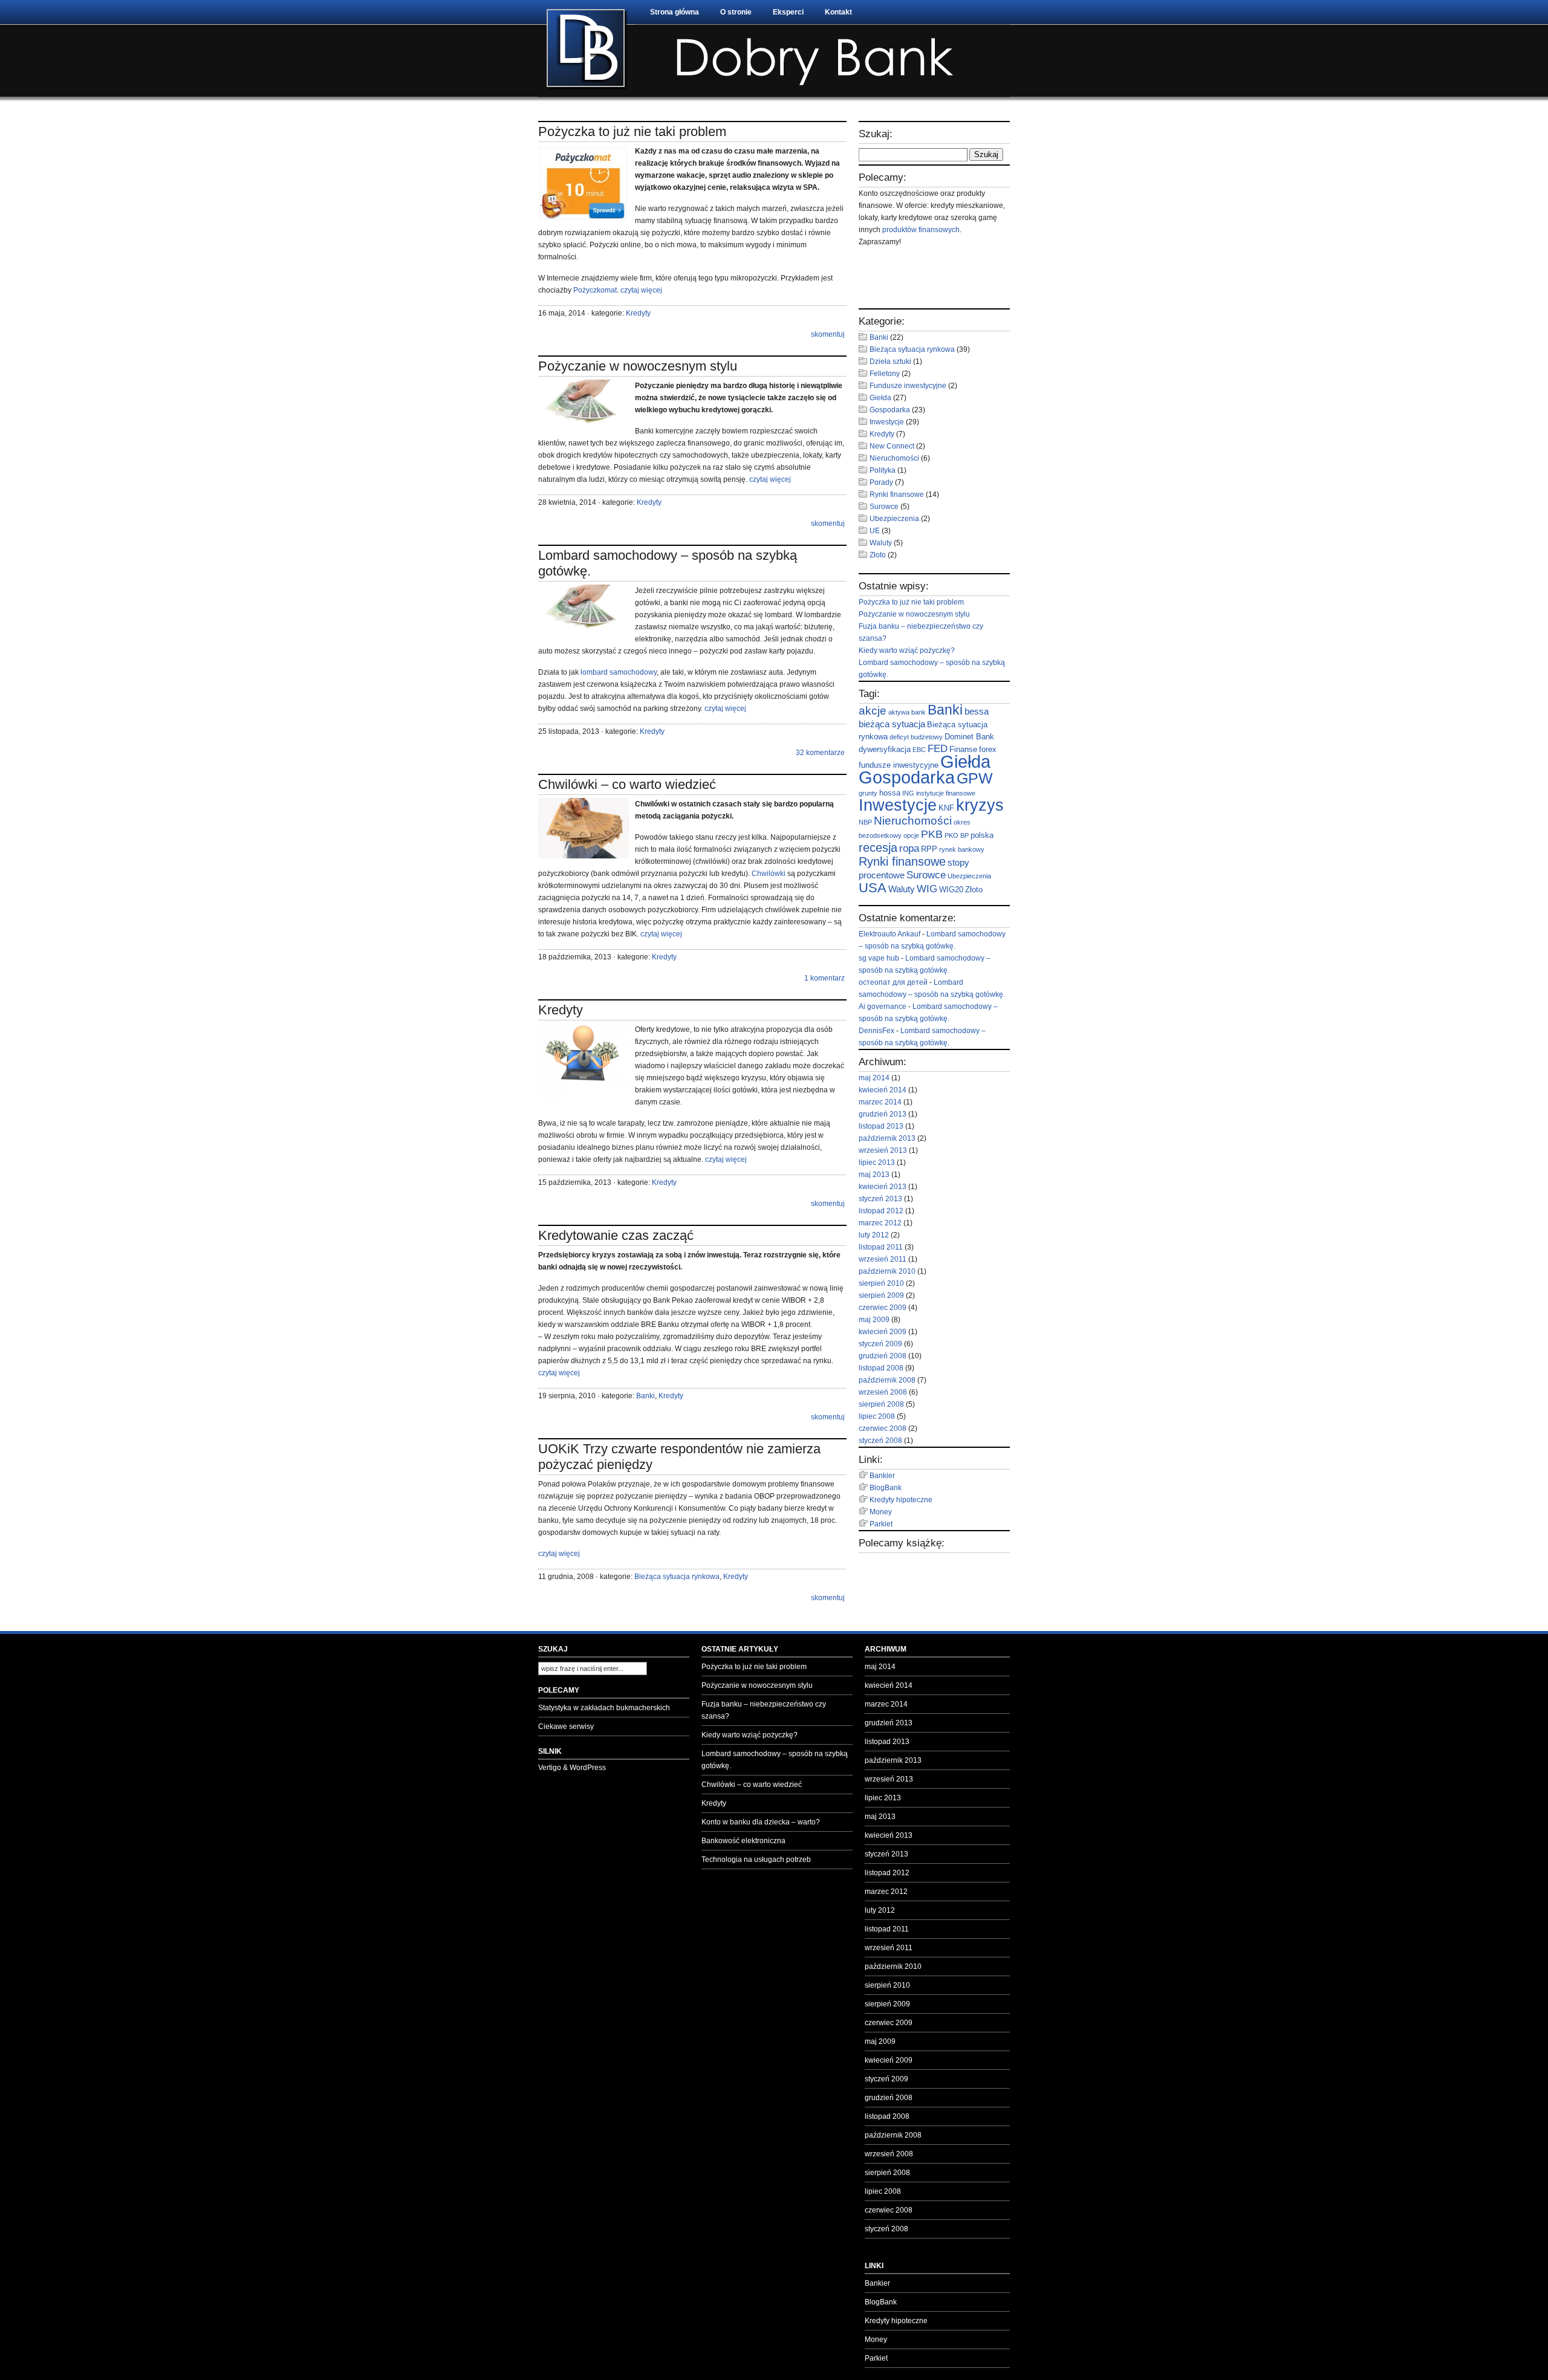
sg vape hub (879, 958)
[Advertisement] (929, 278)
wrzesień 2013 (883, 1150)
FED (938, 749)
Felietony (885, 374)
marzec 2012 (880, 1223)
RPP (929, 849)
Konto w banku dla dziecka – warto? (761, 1822)
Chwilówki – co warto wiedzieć (627, 784)
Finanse (963, 749)
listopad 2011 (881, 1247)
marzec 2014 (880, 1102)
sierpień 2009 (881, 1295)
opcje (911, 835)
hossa (890, 793)
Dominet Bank (969, 737)
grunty (868, 793)
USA (873, 888)
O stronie (736, 12)
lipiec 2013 (877, 1162)
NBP (865, 822)
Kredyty (638, 313)
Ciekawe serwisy (566, 1727)
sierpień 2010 (881, 1283)
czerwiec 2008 (883, 1428)
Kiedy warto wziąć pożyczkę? (907, 650)
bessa (977, 711)
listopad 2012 (881, 1211)
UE (875, 531)
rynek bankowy (962, 849)
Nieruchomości (894, 458)
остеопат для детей (893, 982)
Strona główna (675, 12)
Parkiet (881, 1524)
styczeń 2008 (880, 1441)
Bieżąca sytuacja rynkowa (677, 1577)
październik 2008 (887, 1380)
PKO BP (957, 835)
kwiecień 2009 (883, 1332)
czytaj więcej (641, 290)
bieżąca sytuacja (892, 724)
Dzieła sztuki (890, 362)
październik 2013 (887, 1138)
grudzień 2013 (883, 1114)
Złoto (878, 555)
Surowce (884, 507)
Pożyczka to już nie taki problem (632, 131)
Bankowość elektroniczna (743, 1841)
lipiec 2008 (877, 1416)
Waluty (881, 543)
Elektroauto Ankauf (889, 934)
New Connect (892, 446)
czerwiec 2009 (883, 1308)
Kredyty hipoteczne (901, 1500)
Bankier (882, 1476)
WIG (927, 889)
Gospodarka (890, 410)
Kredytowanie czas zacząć (616, 1235)
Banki (646, 1396)
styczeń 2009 (880, 1344)
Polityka (883, 470)
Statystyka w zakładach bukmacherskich (604, 1708)
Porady (881, 482)
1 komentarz (824, 978)
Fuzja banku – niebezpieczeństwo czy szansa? (764, 1710)
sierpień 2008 (881, 1404)
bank (919, 712)
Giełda (880, 398)
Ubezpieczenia (894, 519)
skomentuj (828, 334)
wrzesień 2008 (883, 1392)
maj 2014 (874, 1078)
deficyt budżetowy (916, 737)
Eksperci (788, 12)
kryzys (980, 805)
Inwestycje (887, 422)
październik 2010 (887, 1271)
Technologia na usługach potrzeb (756, 1860)
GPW (975, 778)
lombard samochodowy (619, 672)
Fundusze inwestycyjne (908, 386)
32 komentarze (820, 753)
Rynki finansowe (897, 494)
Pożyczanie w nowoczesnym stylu (638, 366)
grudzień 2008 (883, 1356)
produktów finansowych (921, 230)
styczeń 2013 (880, 1199)
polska (982, 835)
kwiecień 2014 (883, 1090)
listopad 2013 (881, 1126)
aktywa (899, 712)
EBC (919, 750)
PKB (932, 834)
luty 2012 (874, 1235)
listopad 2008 (881, 1368)
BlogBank (886, 1488)
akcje (873, 710)
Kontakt (838, 12)
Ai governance (883, 1007)
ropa (909, 848)
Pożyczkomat (595, 290)
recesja (878, 848)
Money (881, 1512)
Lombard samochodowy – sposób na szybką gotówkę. (775, 1760)
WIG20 (951, 890)
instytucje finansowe (946, 793)
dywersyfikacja (885, 749)
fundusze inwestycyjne (899, 765)
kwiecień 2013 (883, 1187)
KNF (946, 808)
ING (908, 793)
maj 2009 (874, 1320)
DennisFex (876, 1031)
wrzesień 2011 (883, 1259)
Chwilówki (769, 874)
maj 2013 (874, 1175)
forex (988, 749)
